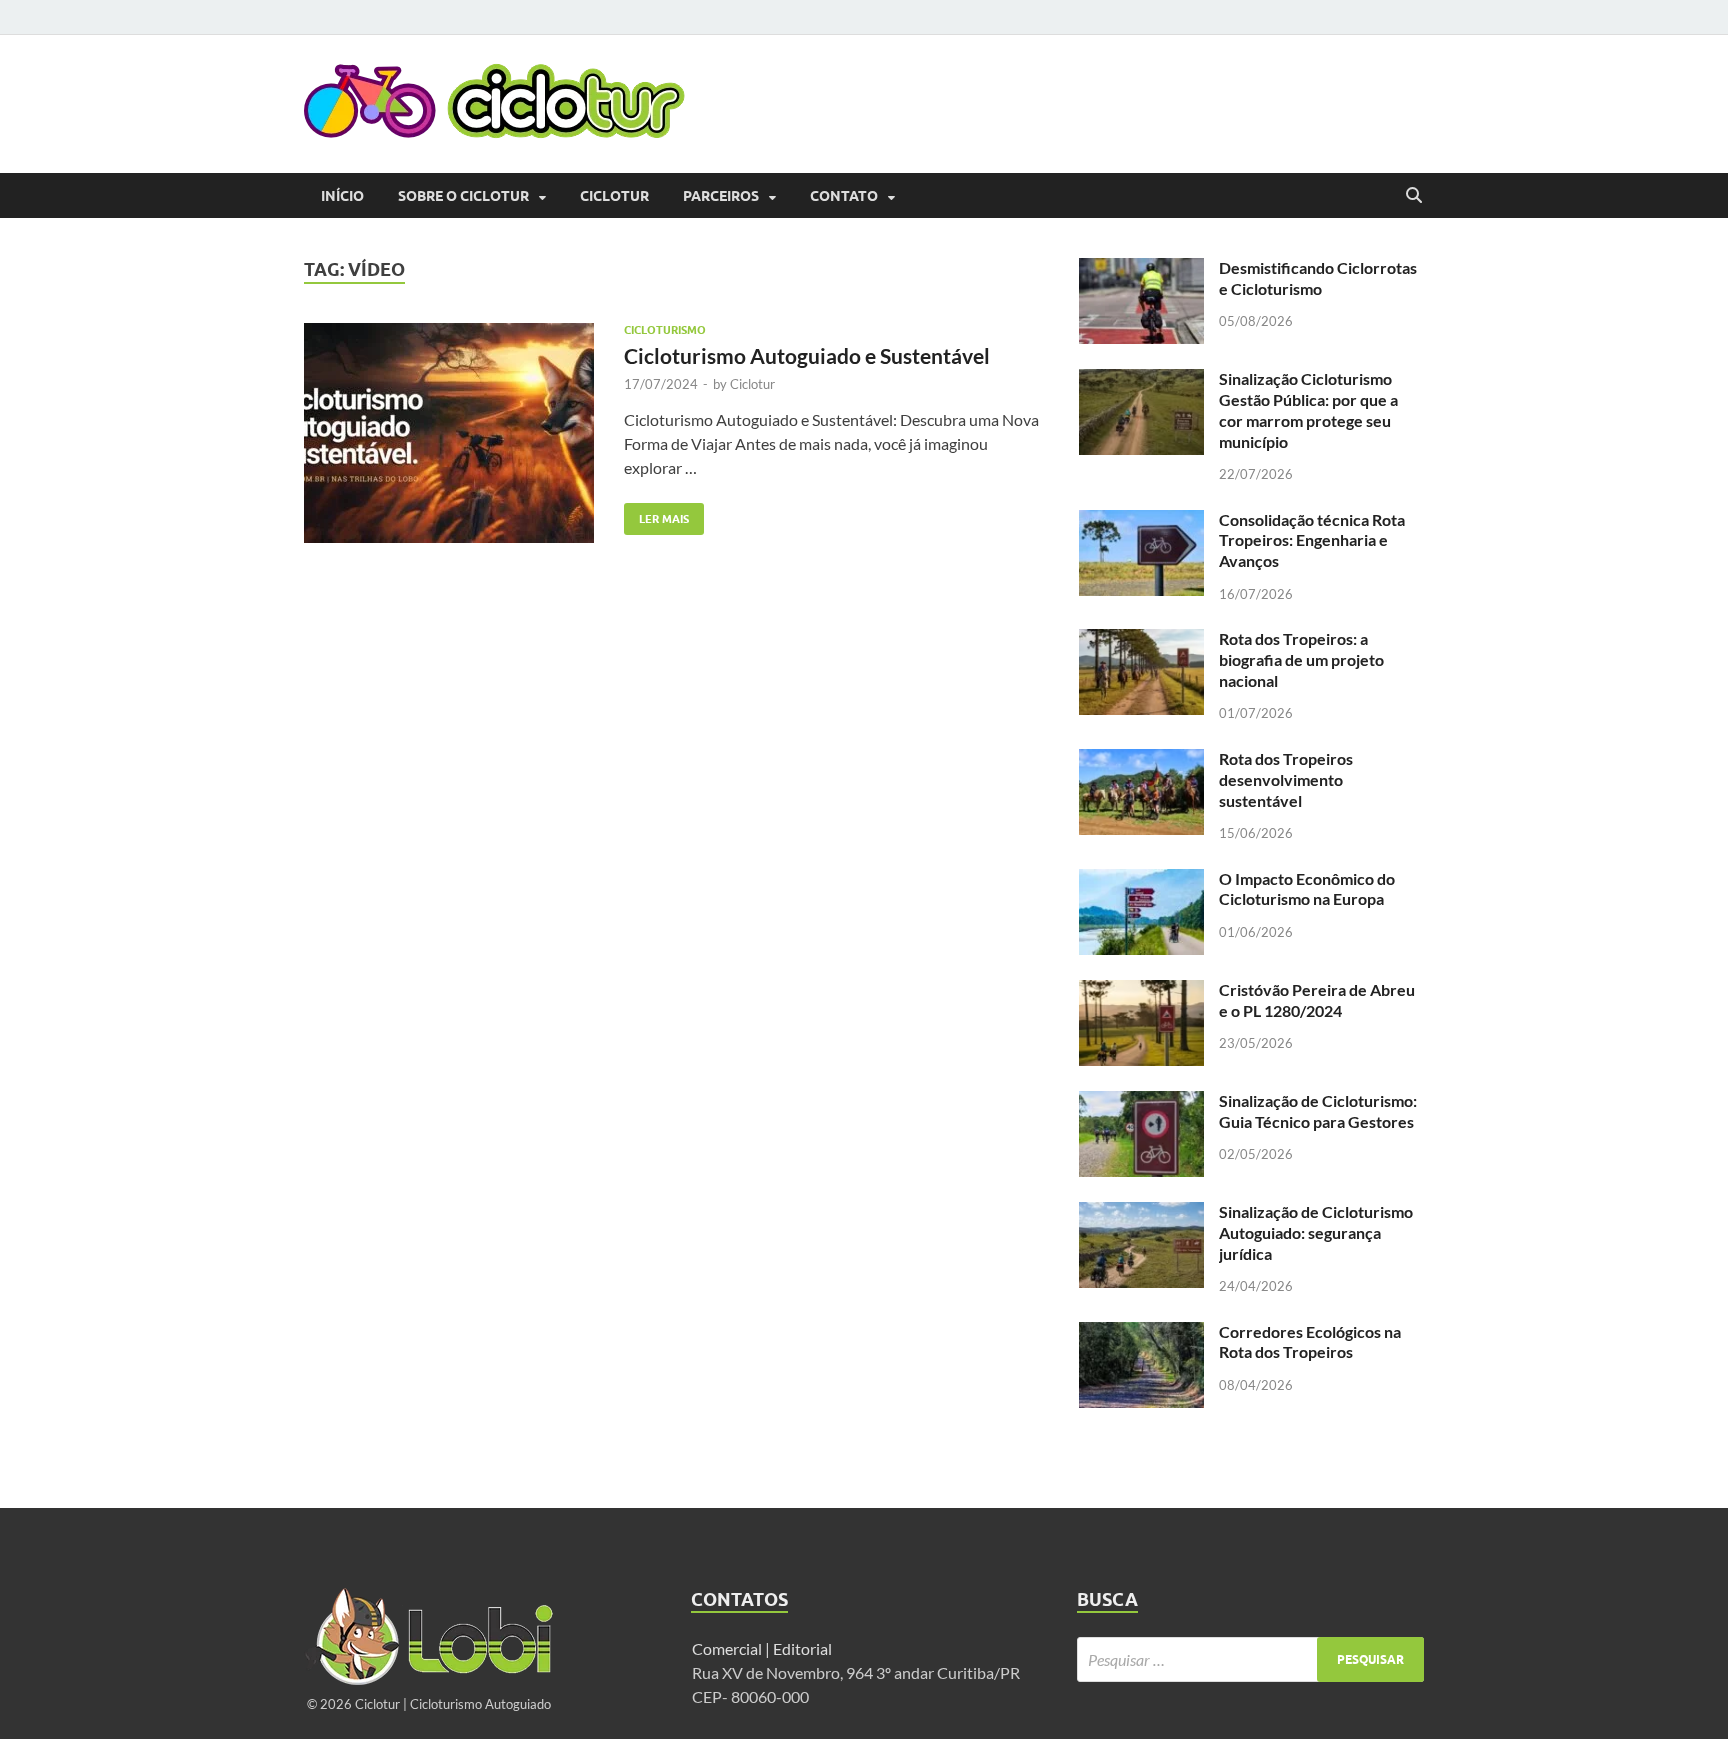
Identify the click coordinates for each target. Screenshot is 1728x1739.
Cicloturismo (665, 330)
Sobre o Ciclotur (463, 196)
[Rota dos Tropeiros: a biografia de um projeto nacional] (1141, 640)
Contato (844, 196)
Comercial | (731, 1648)
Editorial (804, 1648)
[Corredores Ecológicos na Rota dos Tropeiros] (1141, 1333)
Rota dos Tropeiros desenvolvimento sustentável (1286, 779)
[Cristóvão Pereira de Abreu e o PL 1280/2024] (1141, 991)
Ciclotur (614, 196)
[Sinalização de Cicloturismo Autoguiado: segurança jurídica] (1141, 1213)
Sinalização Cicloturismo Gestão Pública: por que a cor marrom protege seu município (1308, 409)
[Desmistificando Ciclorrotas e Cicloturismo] (1141, 269)
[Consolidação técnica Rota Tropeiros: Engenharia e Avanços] (1141, 521)
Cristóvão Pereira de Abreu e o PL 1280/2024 (1317, 1000)
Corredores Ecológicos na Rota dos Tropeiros (1310, 1342)
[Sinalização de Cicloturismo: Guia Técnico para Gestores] (1141, 1102)
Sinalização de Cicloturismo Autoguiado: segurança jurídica (1316, 1232)
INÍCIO (342, 196)
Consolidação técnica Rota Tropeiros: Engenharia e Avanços (1312, 540)
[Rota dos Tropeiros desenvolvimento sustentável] (1141, 760)
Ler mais (656, 514)
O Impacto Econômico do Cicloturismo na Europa (1307, 889)
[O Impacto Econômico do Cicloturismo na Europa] (1141, 880)
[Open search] (1414, 196)
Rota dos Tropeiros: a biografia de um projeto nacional (1301, 659)
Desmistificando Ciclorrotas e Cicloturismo (1318, 278)
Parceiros (721, 196)
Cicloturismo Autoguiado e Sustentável (807, 355)
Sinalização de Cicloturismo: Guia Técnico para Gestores (1318, 1111)
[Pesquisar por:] (1250, 1659)
